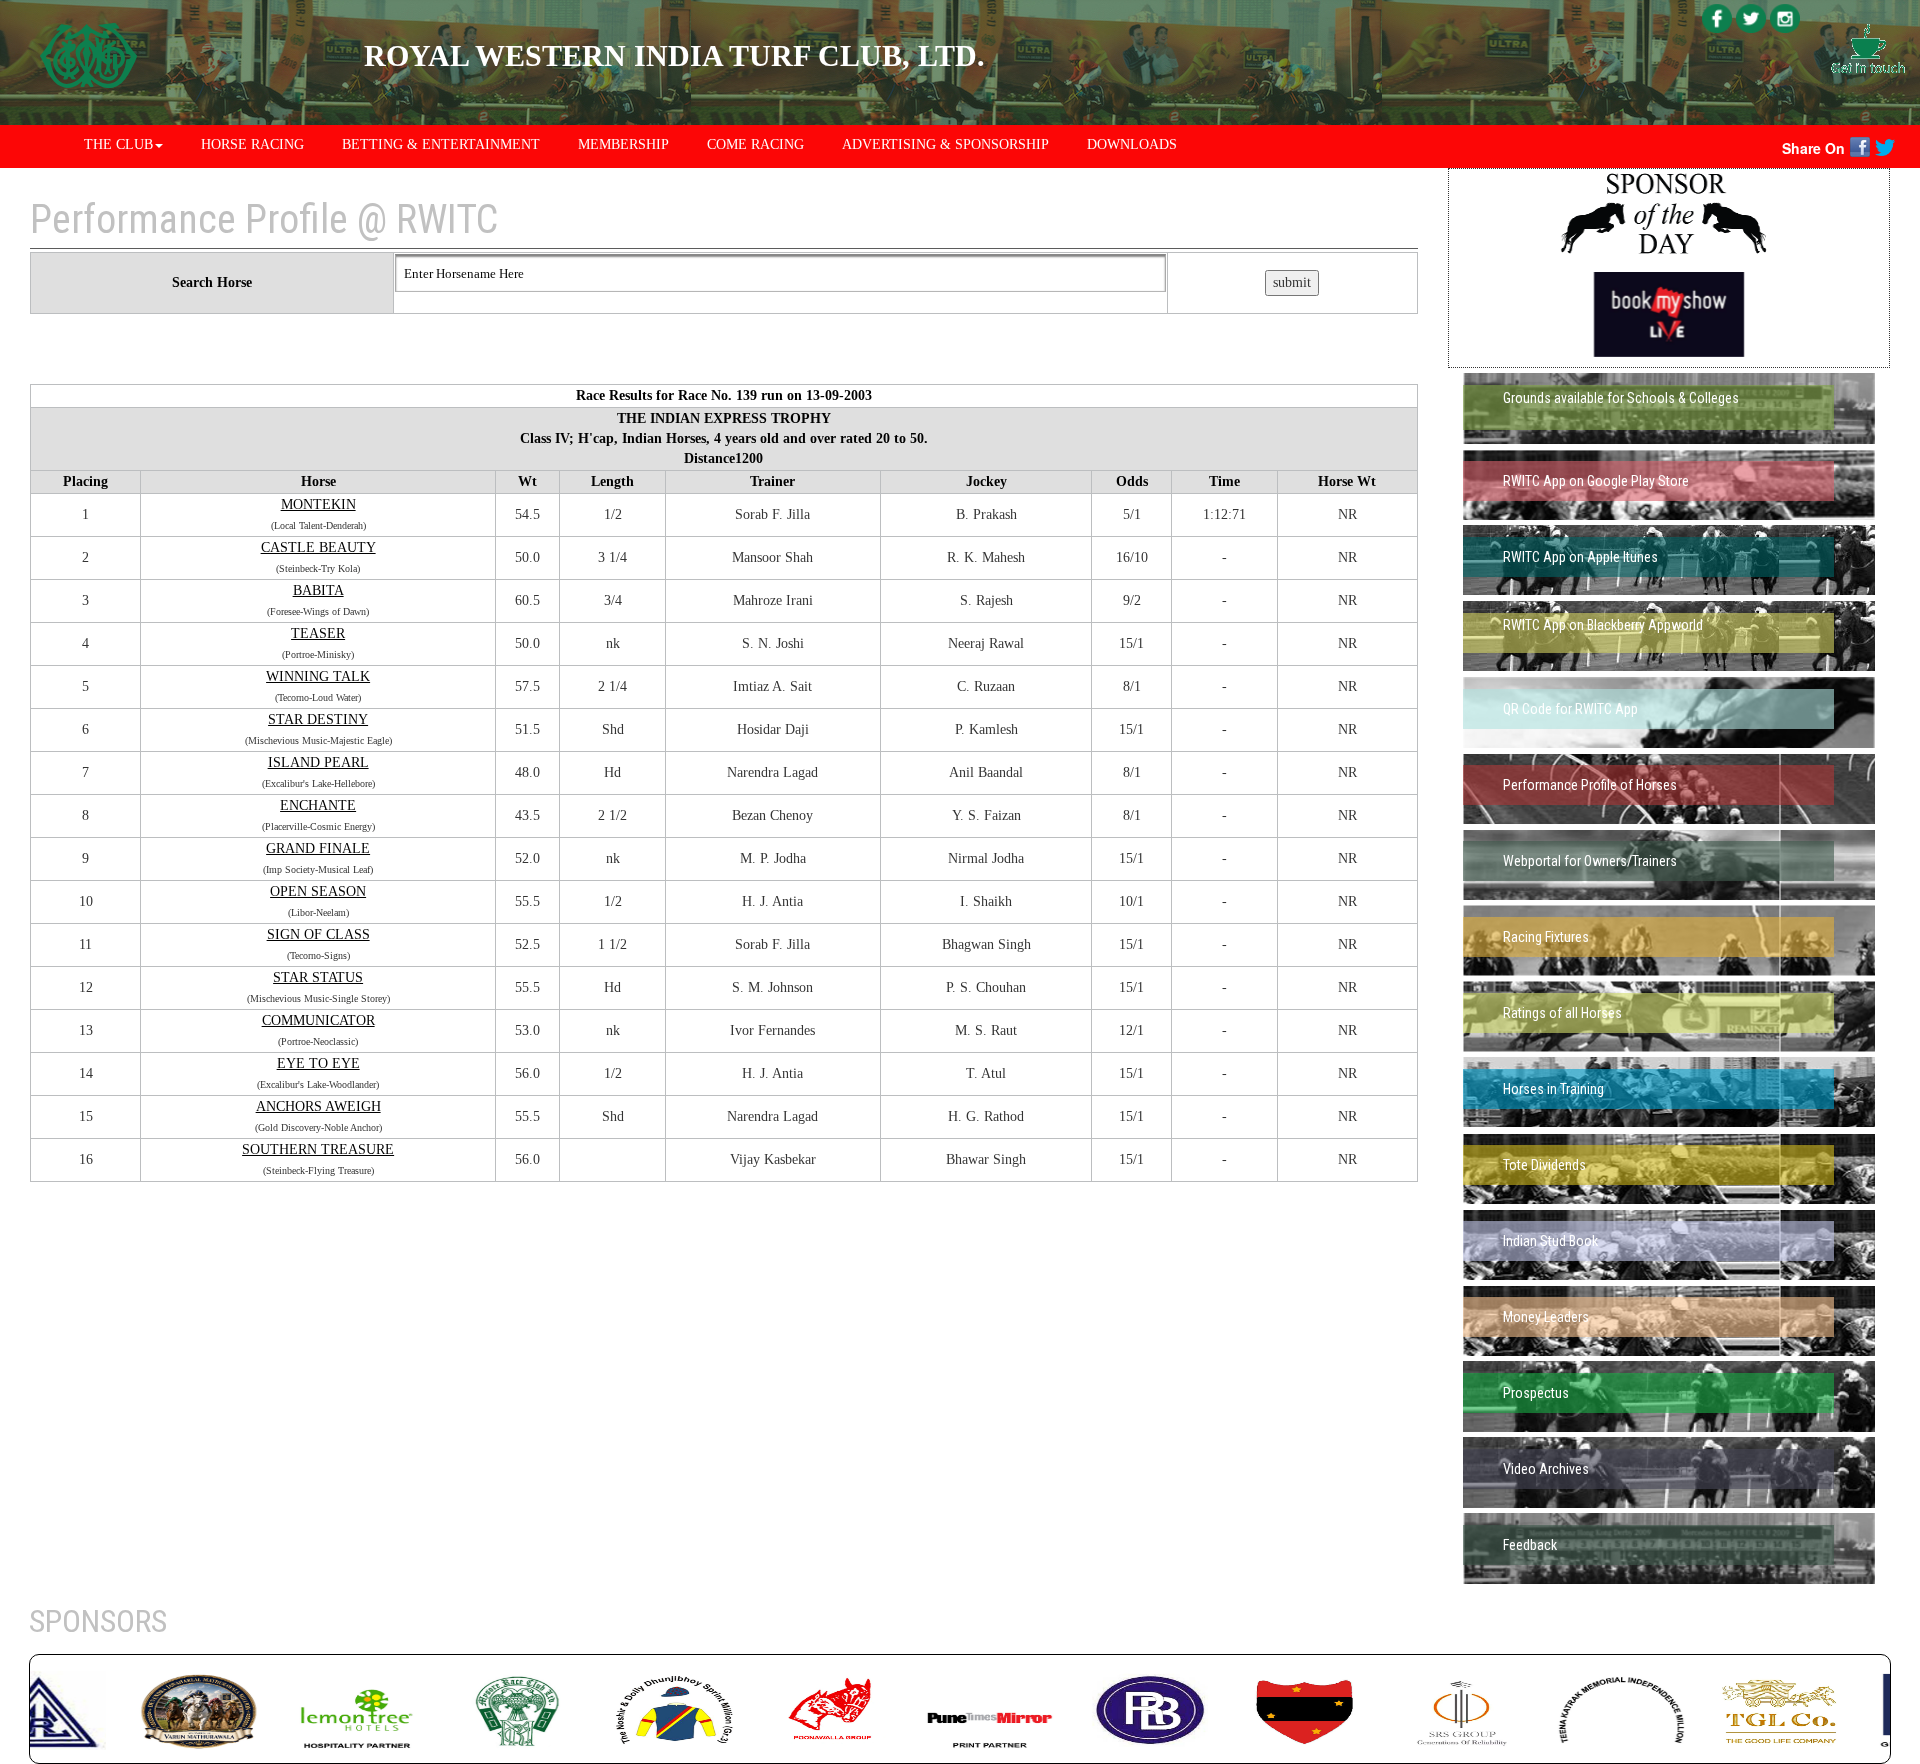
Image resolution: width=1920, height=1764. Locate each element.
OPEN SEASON (318, 891)
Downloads (1132, 144)
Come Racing (755, 144)
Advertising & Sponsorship (945, 144)
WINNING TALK (318, 676)
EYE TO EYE (318, 1063)
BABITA (318, 590)
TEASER (318, 633)
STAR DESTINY (318, 719)
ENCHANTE (318, 805)
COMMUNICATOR (318, 1020)
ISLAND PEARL (318, 762)
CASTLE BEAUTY (318, 547)
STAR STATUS (318, 977)
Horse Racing (252, 144)
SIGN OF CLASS (318, 934)
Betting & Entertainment (441, 144)
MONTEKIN (318, 504)
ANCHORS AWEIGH (318, 1106)
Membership (623, 144)
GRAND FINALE (318, 848)
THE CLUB (118, 144)
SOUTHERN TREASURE (318, 1149)
